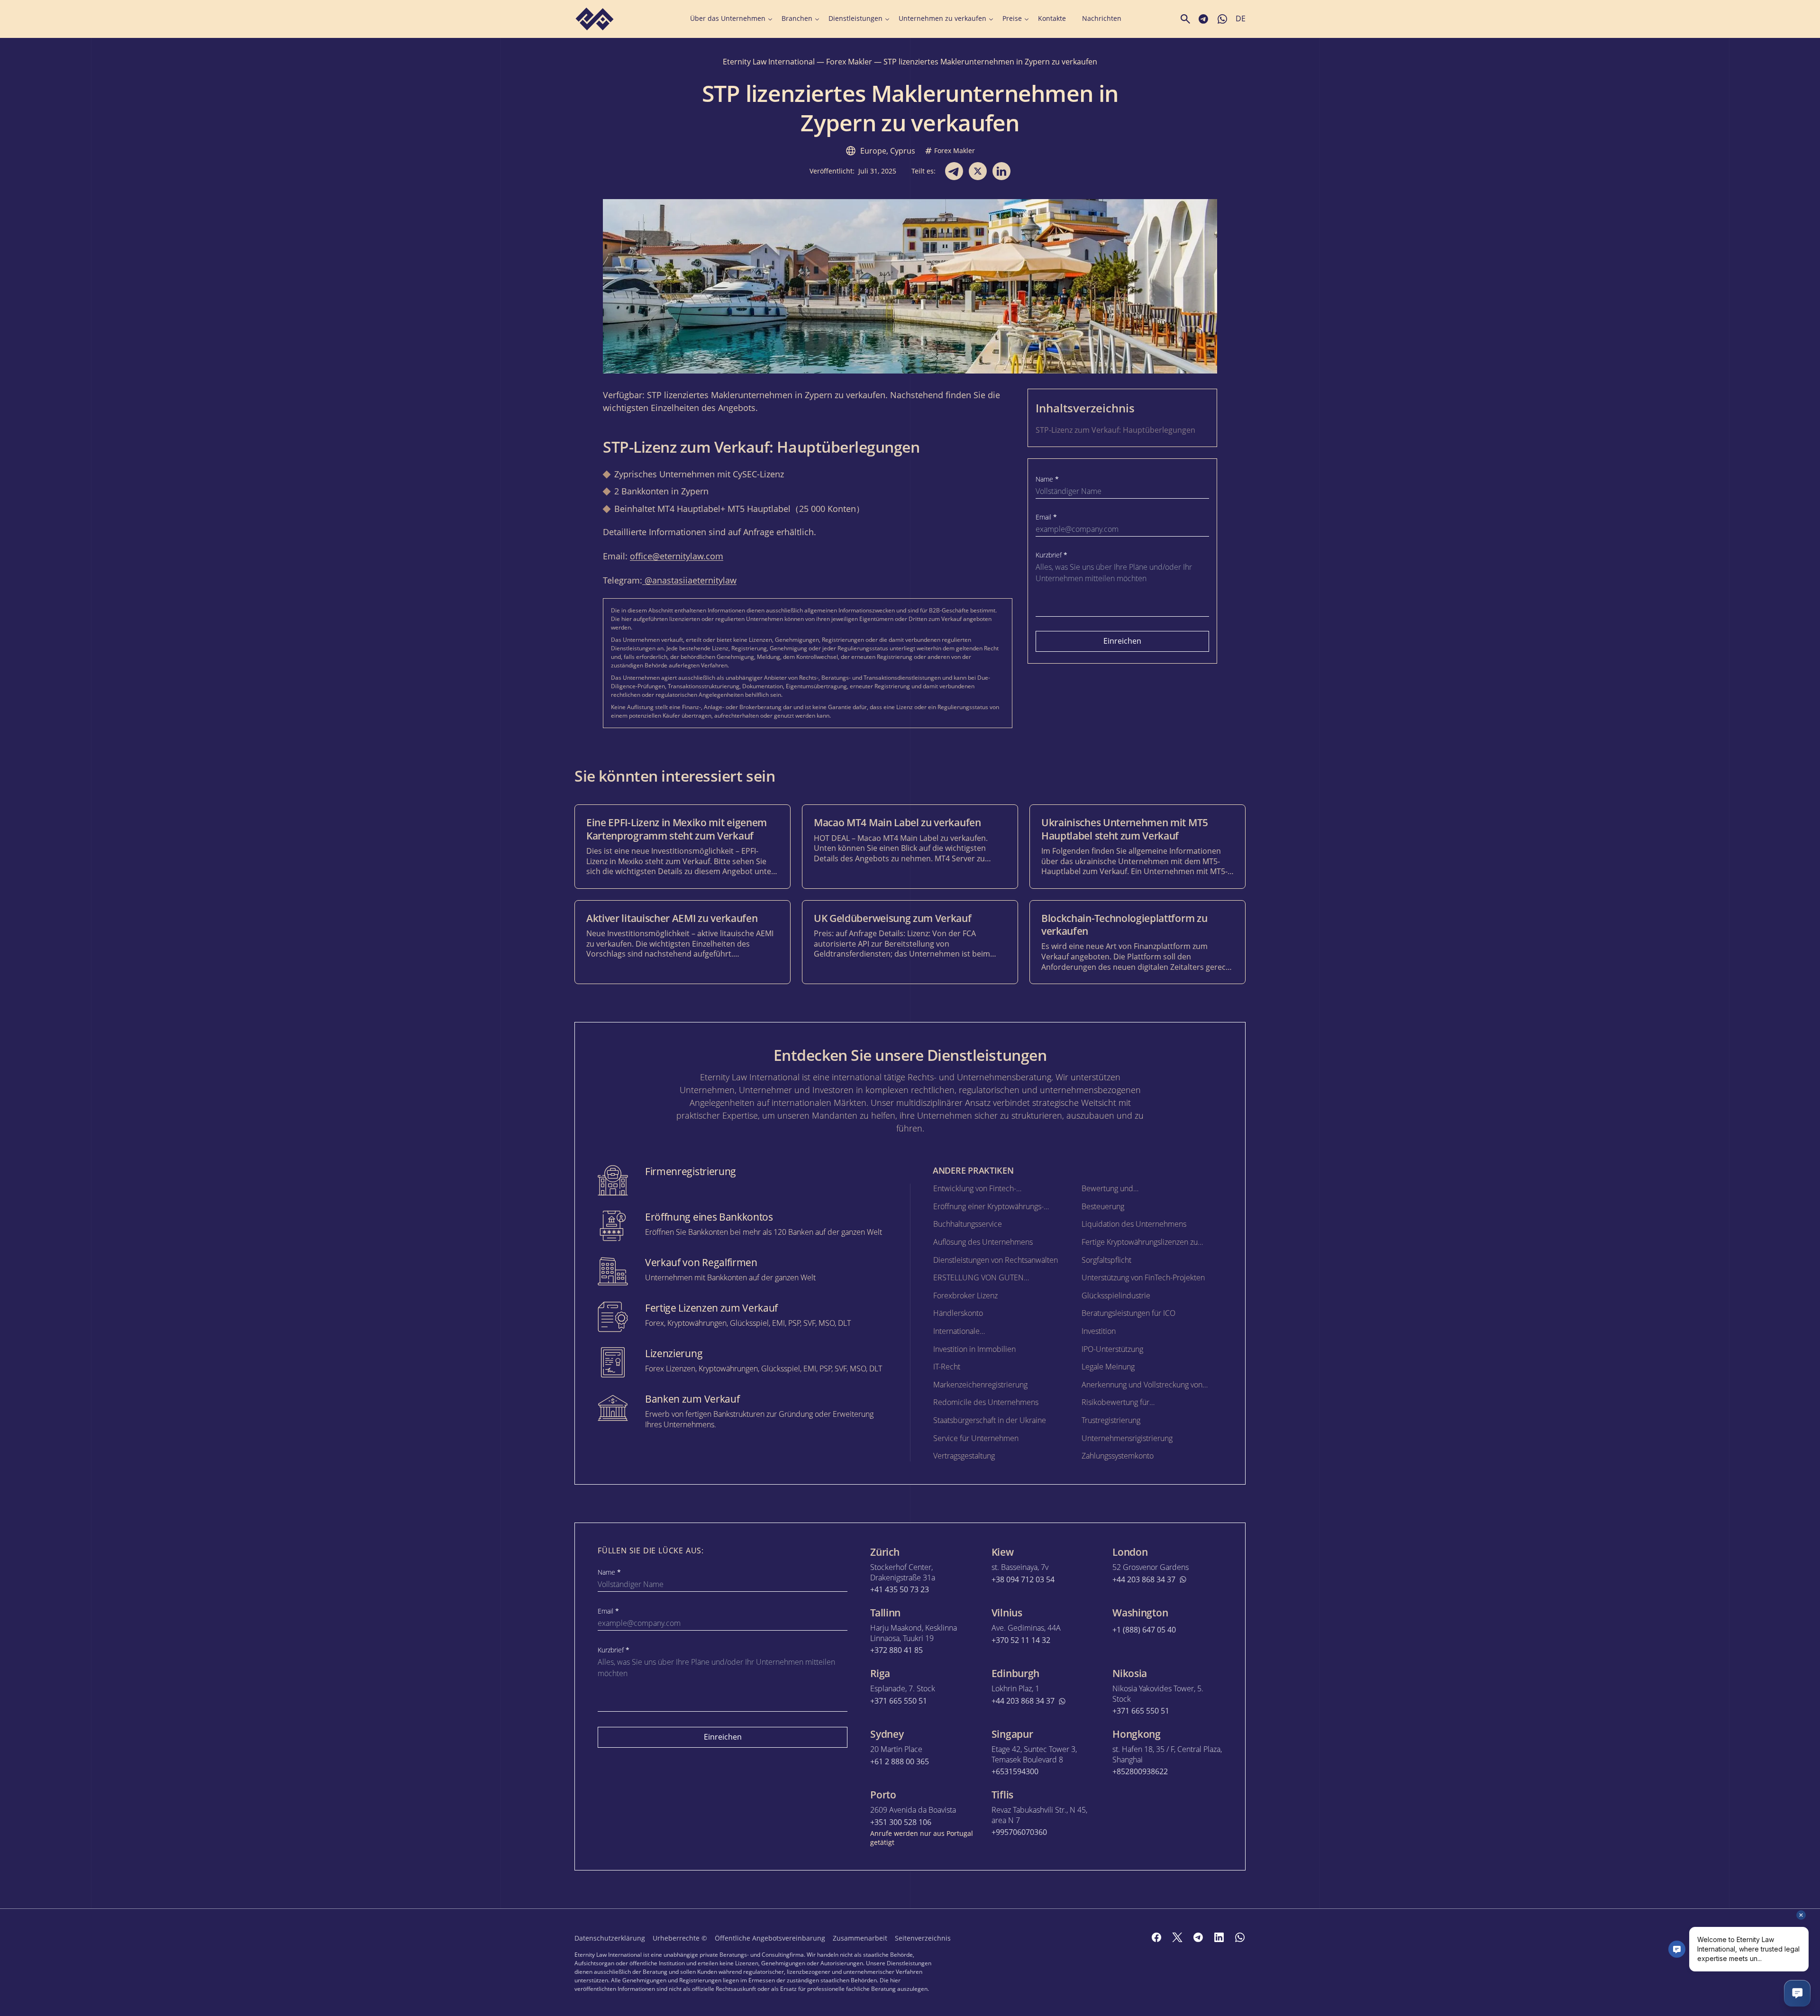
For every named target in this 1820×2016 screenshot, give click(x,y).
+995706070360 (1019, 1832)
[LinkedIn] (1219, 1937)
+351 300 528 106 (901, 1822)
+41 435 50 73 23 (900, 1590)
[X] (1177, 1937)
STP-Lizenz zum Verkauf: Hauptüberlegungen (1115, 430)
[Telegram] (1198, 1937)
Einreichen (1122, 641)
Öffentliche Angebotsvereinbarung (770, 1938)
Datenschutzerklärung (610, 1938)
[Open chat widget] (1797, 1993)
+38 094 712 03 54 (1023, 1580)
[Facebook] (1156, 1937)
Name (1047, 479)
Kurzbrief (1051, 555)
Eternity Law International (769, 62)
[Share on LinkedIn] (1001, 171)
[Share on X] (978, 171)
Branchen (797, 18)
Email (1046, 517)
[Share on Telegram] (954, 171)
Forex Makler (849, 62)
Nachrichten (1102, 18)
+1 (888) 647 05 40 (1144, 1630)
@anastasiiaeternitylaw (689, 580)
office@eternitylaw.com (677, 556)
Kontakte (1052, 18)
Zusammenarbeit (860, 1938)
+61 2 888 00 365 (900, 1762)
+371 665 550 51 (899, 1701)
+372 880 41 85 (896, 1650)
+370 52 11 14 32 (1021, 1640)
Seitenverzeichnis (923, 1938)
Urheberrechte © (680, 1938)
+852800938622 (1140, 1772)
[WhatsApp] (1240, 1937)
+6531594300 (1015, 1772)
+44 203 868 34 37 (1144, 1580)
